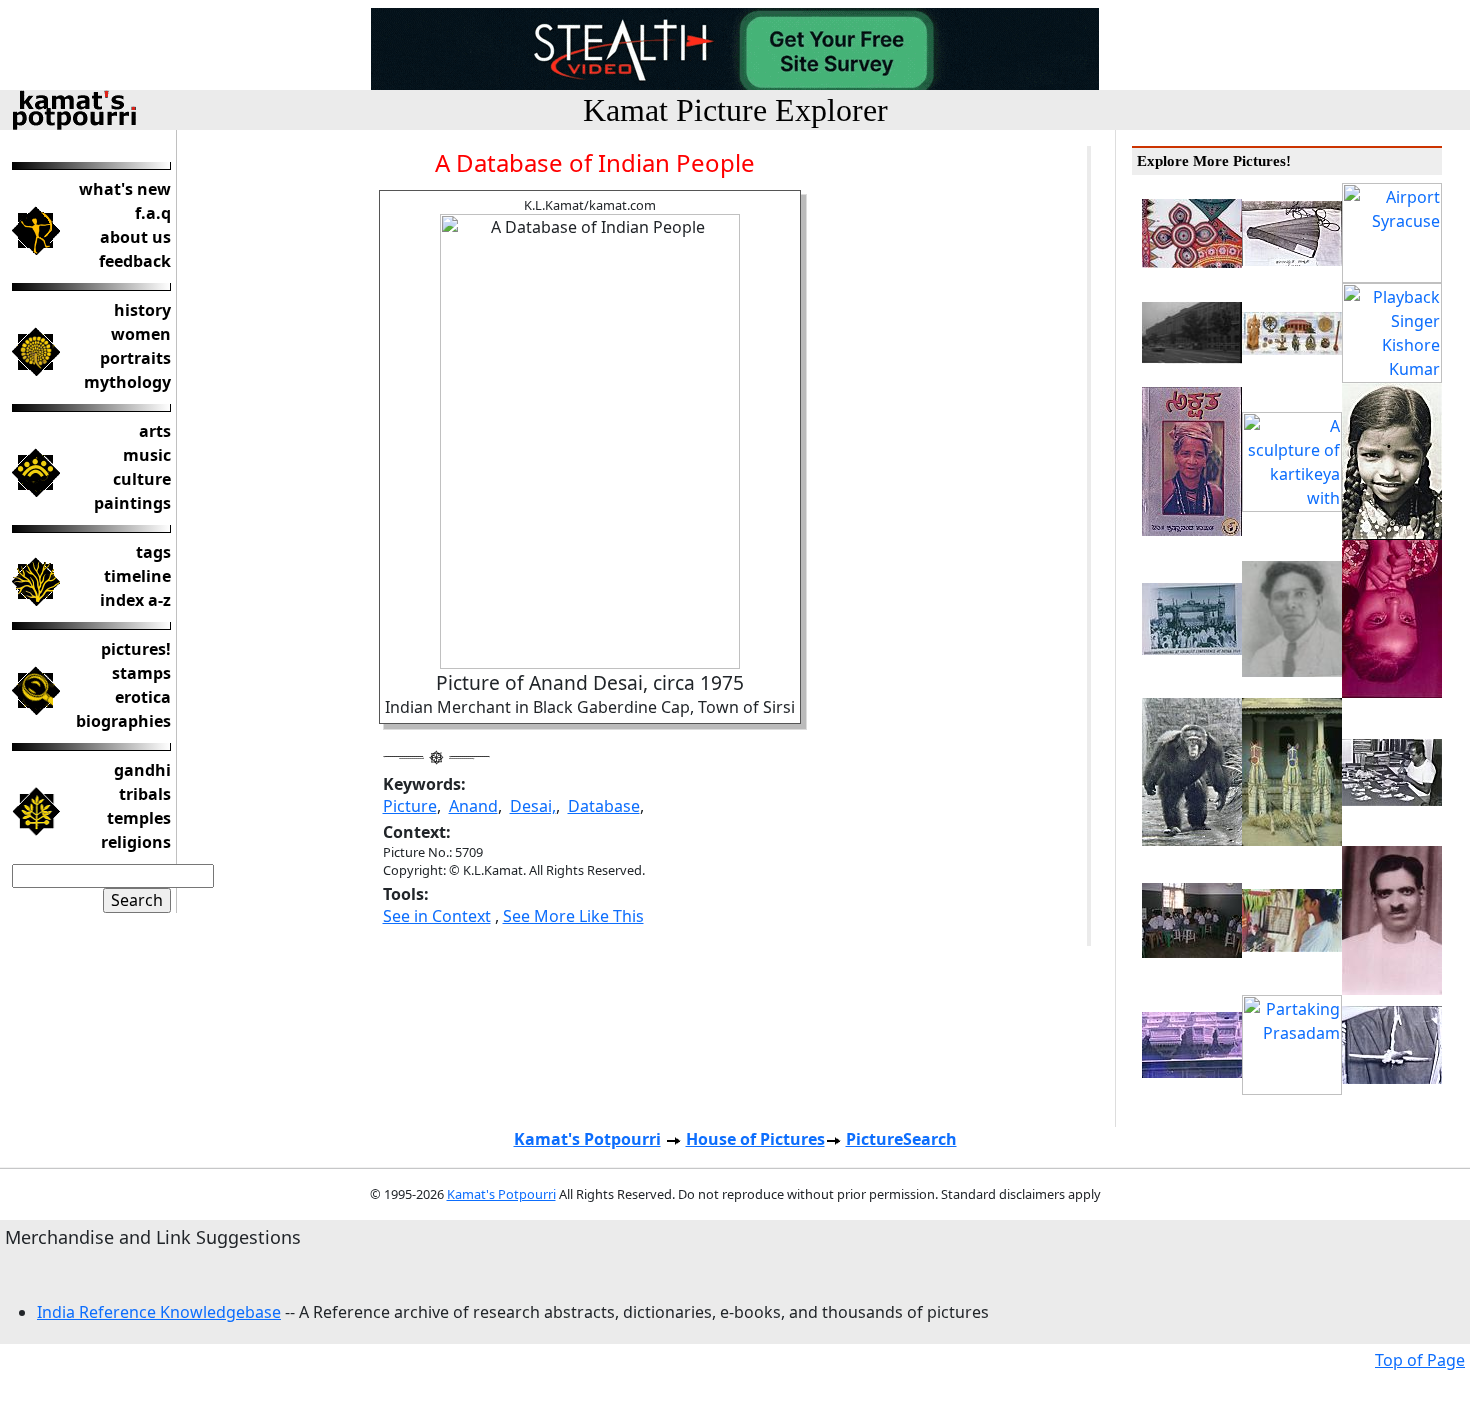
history (142, 310)
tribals (145, 794)
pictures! (136, 649)
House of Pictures (755, 1139)
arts (155, 431)
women (141, 334)
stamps (141, 673)
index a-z (135, 600)
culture (142, 479)
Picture (410, 806)
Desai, (533, 806)
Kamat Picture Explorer (735, 110)
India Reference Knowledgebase (159, 1312)
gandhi (142, 770)
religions (136, 842)
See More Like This (573, 916)
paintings (132, 503)
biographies (123, 721)
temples (139, 818)
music (147, 455)
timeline (137, 576)
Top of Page (1420, 1360)
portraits (135, 358)
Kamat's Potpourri (587, 1139)
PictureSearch (901, 1139)
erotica (143, 697)
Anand (473, 806)
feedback (135, 261)
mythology (127, 382)
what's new (125, 189)
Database (604, 806)
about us (135, 237)
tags (153, 552)
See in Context (437, 916)
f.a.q (153, 213)
